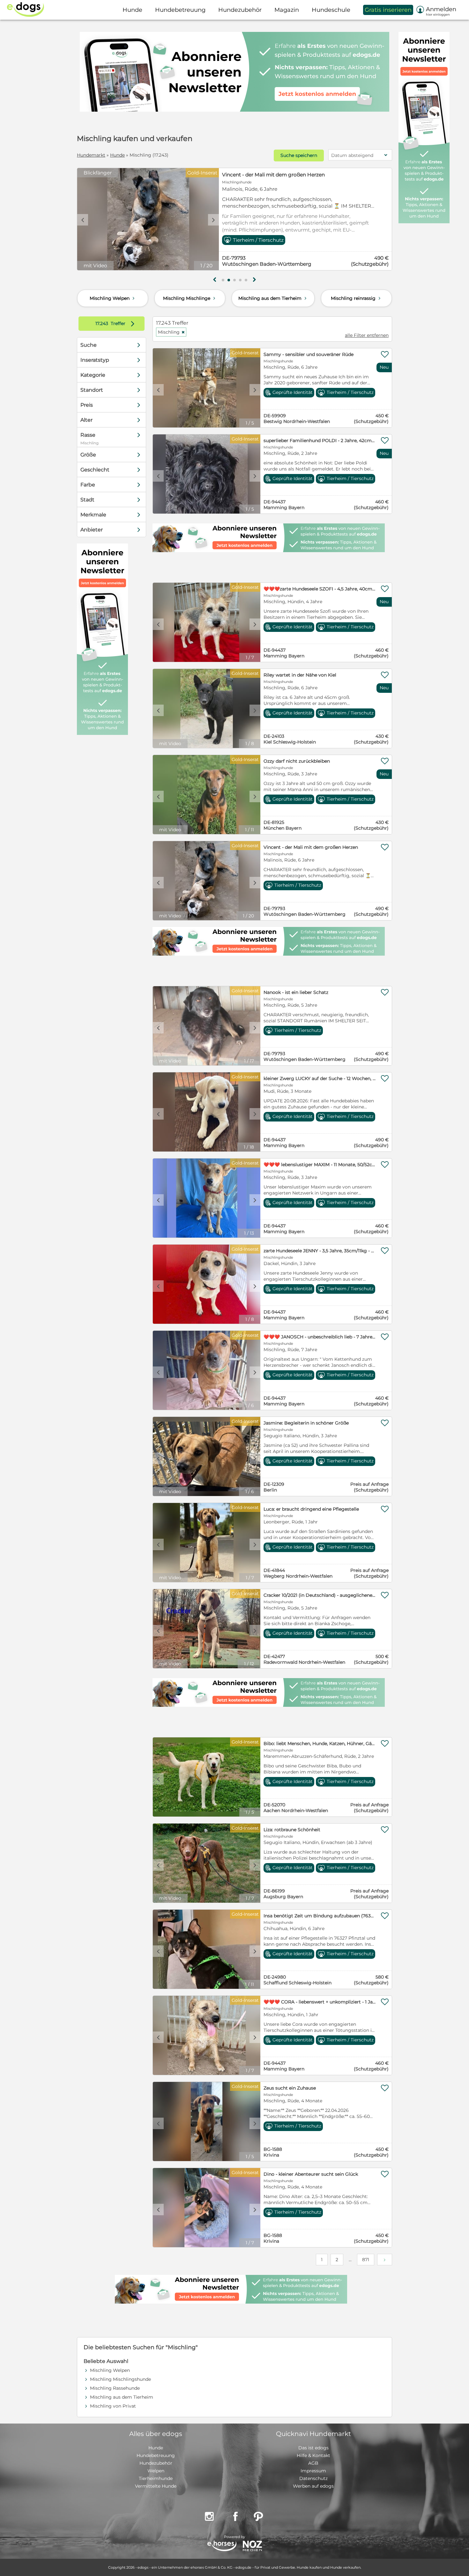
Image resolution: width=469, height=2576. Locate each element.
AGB (313, 2463)
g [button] (215, 280)
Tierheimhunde (156, 2478)
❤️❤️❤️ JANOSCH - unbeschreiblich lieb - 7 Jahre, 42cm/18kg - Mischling (320, 1337)
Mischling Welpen (113, 298)
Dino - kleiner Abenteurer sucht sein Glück (311, 2174)
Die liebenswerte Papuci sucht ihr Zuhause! (275, 175)
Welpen (156, 2471)
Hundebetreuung (156, 2455)
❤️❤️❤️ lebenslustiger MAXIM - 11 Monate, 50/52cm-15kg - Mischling (320, 1165)
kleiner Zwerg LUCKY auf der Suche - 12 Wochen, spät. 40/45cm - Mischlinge (320, 1078)
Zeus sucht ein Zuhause (290, 2088)
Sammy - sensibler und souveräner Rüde (309, 354)
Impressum (313, 2471)
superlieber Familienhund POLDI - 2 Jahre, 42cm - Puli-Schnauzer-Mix (320, 440)
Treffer (116, 323)
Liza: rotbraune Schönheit (292, 1830)
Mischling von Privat (113, 2406)
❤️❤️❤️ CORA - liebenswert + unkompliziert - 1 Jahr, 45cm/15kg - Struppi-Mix (320, 2002)
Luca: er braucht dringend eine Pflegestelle (311, 1509)
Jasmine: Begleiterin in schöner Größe (306, 1423)
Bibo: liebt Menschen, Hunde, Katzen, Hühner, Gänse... (320, 1743)
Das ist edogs (313, 2448)
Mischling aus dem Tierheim (273, 298)
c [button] (83, 220)
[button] (223, 280)
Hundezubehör (156, 2463)
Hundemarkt (91, 155)
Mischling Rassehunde (115, 2388)
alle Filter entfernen (367, 335)
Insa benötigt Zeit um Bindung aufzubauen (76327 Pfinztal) (320, 1916)
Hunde (117, 155)
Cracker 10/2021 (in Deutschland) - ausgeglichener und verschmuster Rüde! (320, 1595)
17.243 (102, 323)
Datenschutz (313, 2478)
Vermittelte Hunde (156, 2486)
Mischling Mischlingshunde (120, 2379)
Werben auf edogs (313, 2486)
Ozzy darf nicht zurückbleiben (297, 761)
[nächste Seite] (385, 2260)
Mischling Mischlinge (190, 298)
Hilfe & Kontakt (313, 2455)
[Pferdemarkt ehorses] (222, 2546)
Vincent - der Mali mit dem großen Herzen (311, 847)
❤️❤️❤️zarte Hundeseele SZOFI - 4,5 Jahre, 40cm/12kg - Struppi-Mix (320, 589)
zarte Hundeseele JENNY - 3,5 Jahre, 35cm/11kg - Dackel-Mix (320, 1251)
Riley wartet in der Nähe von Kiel (300, 675)
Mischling (171, 332)
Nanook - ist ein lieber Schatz (296, 992)
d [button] (213, 220)
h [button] (254, 280)
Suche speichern (299, 155)
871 (366, 2260)
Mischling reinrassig (356, 298)
